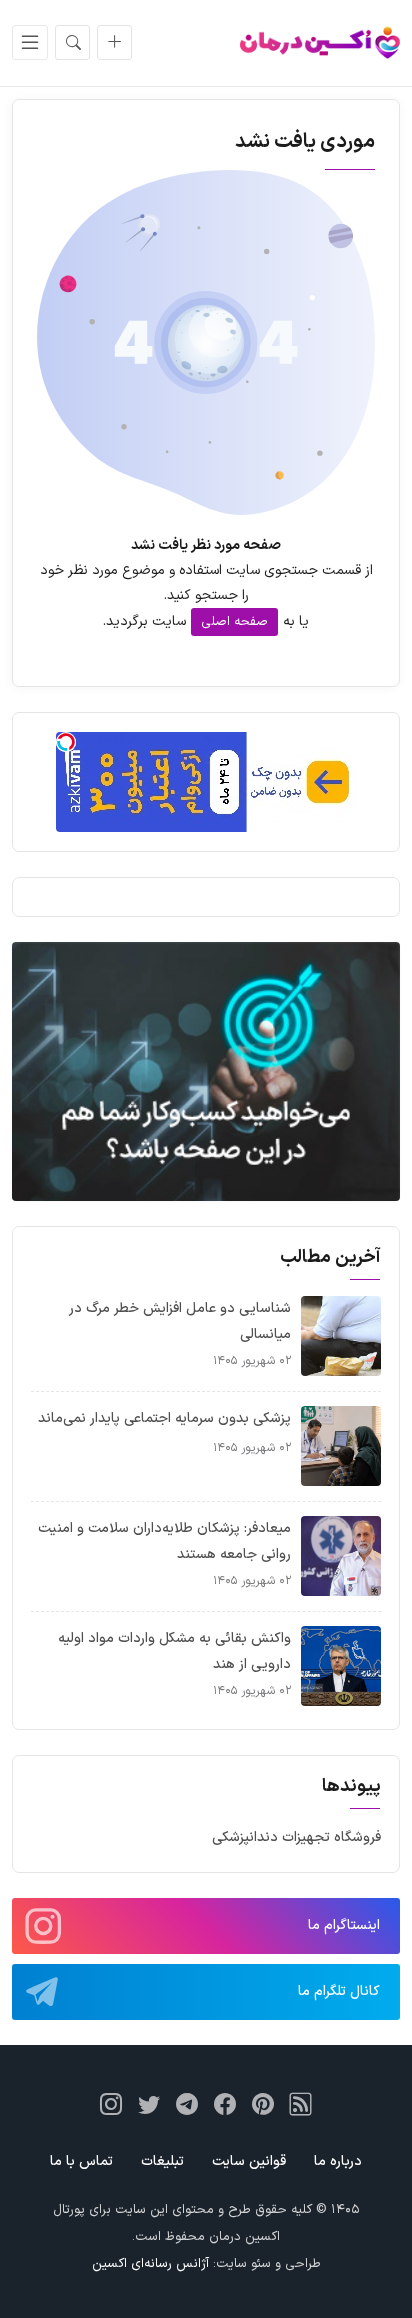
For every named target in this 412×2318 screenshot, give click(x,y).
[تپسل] (66, 742)
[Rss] (301, 2104)
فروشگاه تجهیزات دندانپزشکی (296, 1837)
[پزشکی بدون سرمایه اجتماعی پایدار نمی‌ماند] (341, 1445)
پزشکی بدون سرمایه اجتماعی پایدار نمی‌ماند (164, 1418)
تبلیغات (162, 2161)
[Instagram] (111, 2104)
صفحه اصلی (234, 622)
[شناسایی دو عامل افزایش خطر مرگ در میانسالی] (341, 1335)
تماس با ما (81, 2161)
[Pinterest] (263, 2104)
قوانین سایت (249, 2161)
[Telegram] (187, 2104)
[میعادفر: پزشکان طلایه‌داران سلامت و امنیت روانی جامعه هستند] (341, 1555)
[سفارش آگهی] (114, 42)
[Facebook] (225, 2104)
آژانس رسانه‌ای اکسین (150, 2264)
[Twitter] (149, 2104)
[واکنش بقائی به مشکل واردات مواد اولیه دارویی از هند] (341, 1665)
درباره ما (338, 2161)
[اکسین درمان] (320, 42)
